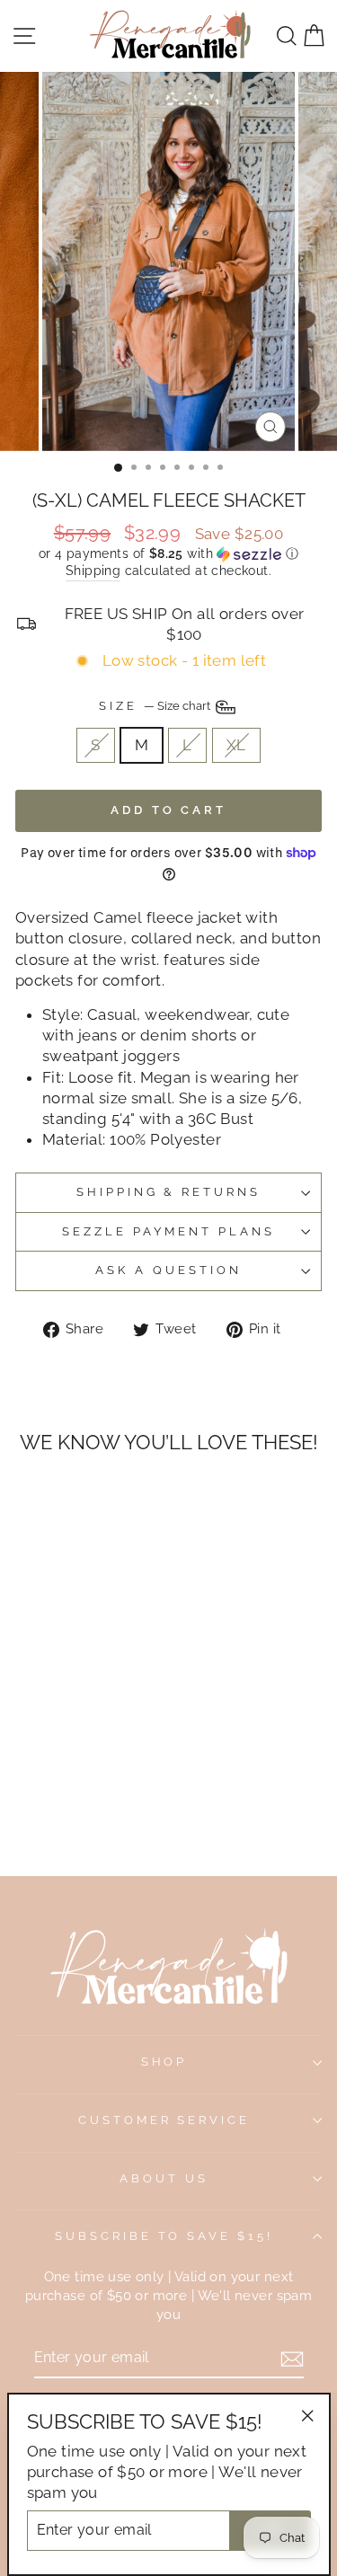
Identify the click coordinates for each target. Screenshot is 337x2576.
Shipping (93, 571)
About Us (164, 2178)
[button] (168, 554)
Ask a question (168, 1270)
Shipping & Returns (169, 1192)
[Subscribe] (292, 2359)
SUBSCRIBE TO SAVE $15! (164, 2236)
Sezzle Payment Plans (168, 1231)
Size (156, 706)
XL (236, 745)
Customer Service (164, 2120)
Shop (164, 2062)
